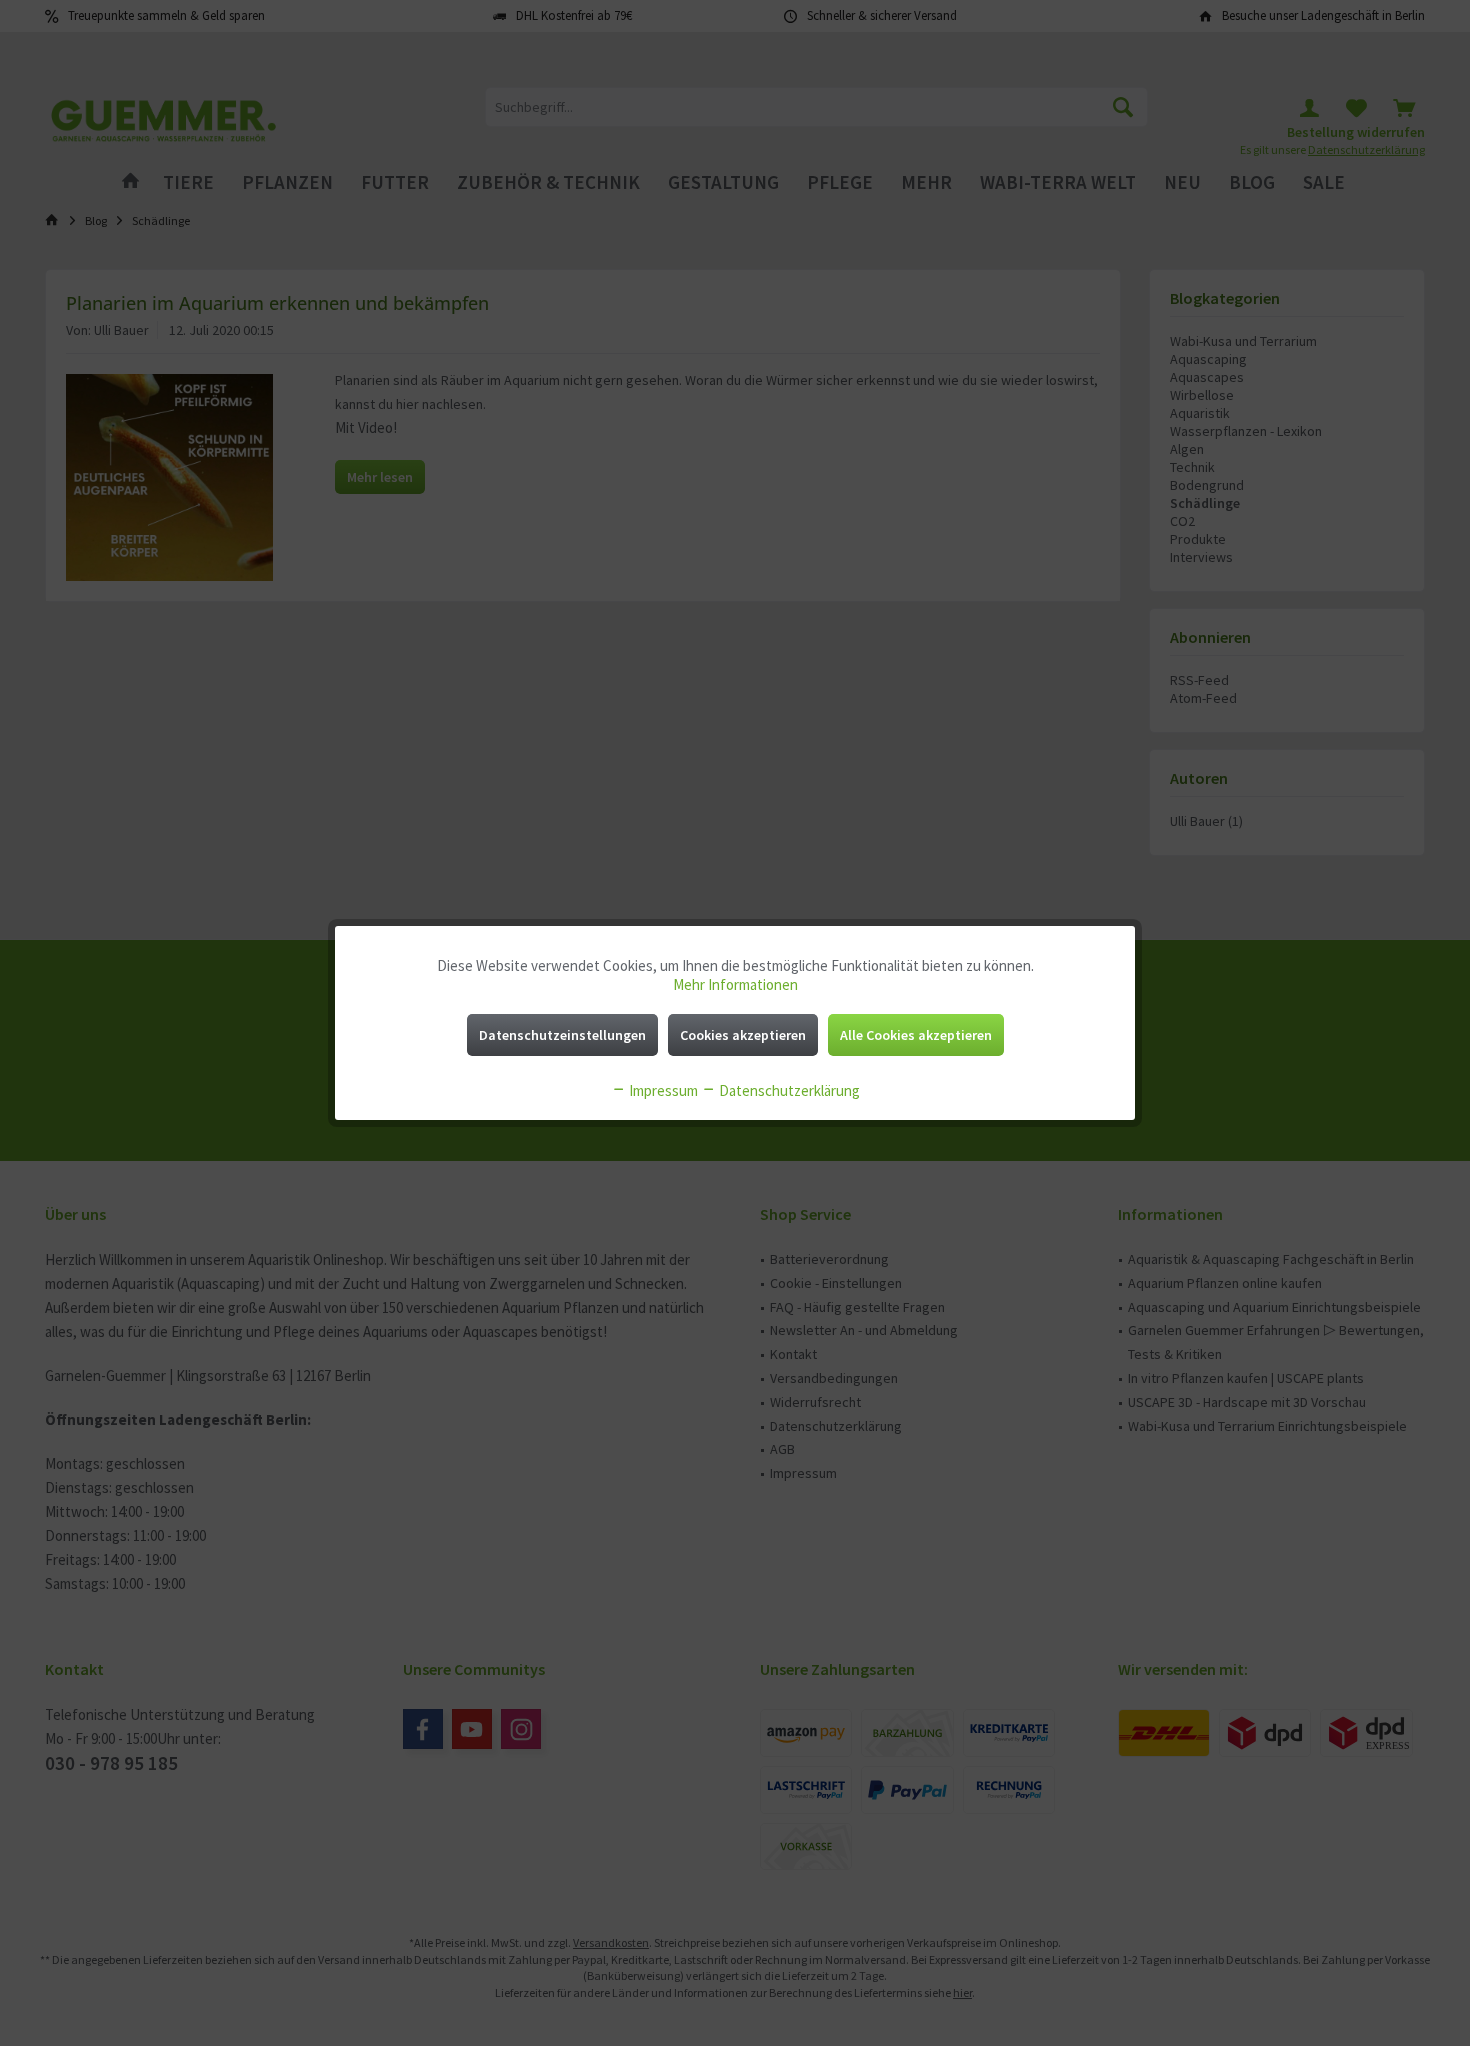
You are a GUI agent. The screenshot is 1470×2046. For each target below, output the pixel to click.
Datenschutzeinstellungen (562, 1035)
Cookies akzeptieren (743, 1035)
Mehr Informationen (735, 984)
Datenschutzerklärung (788, 1090)
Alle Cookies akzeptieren (916, 1035)
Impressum (662, 1090)
